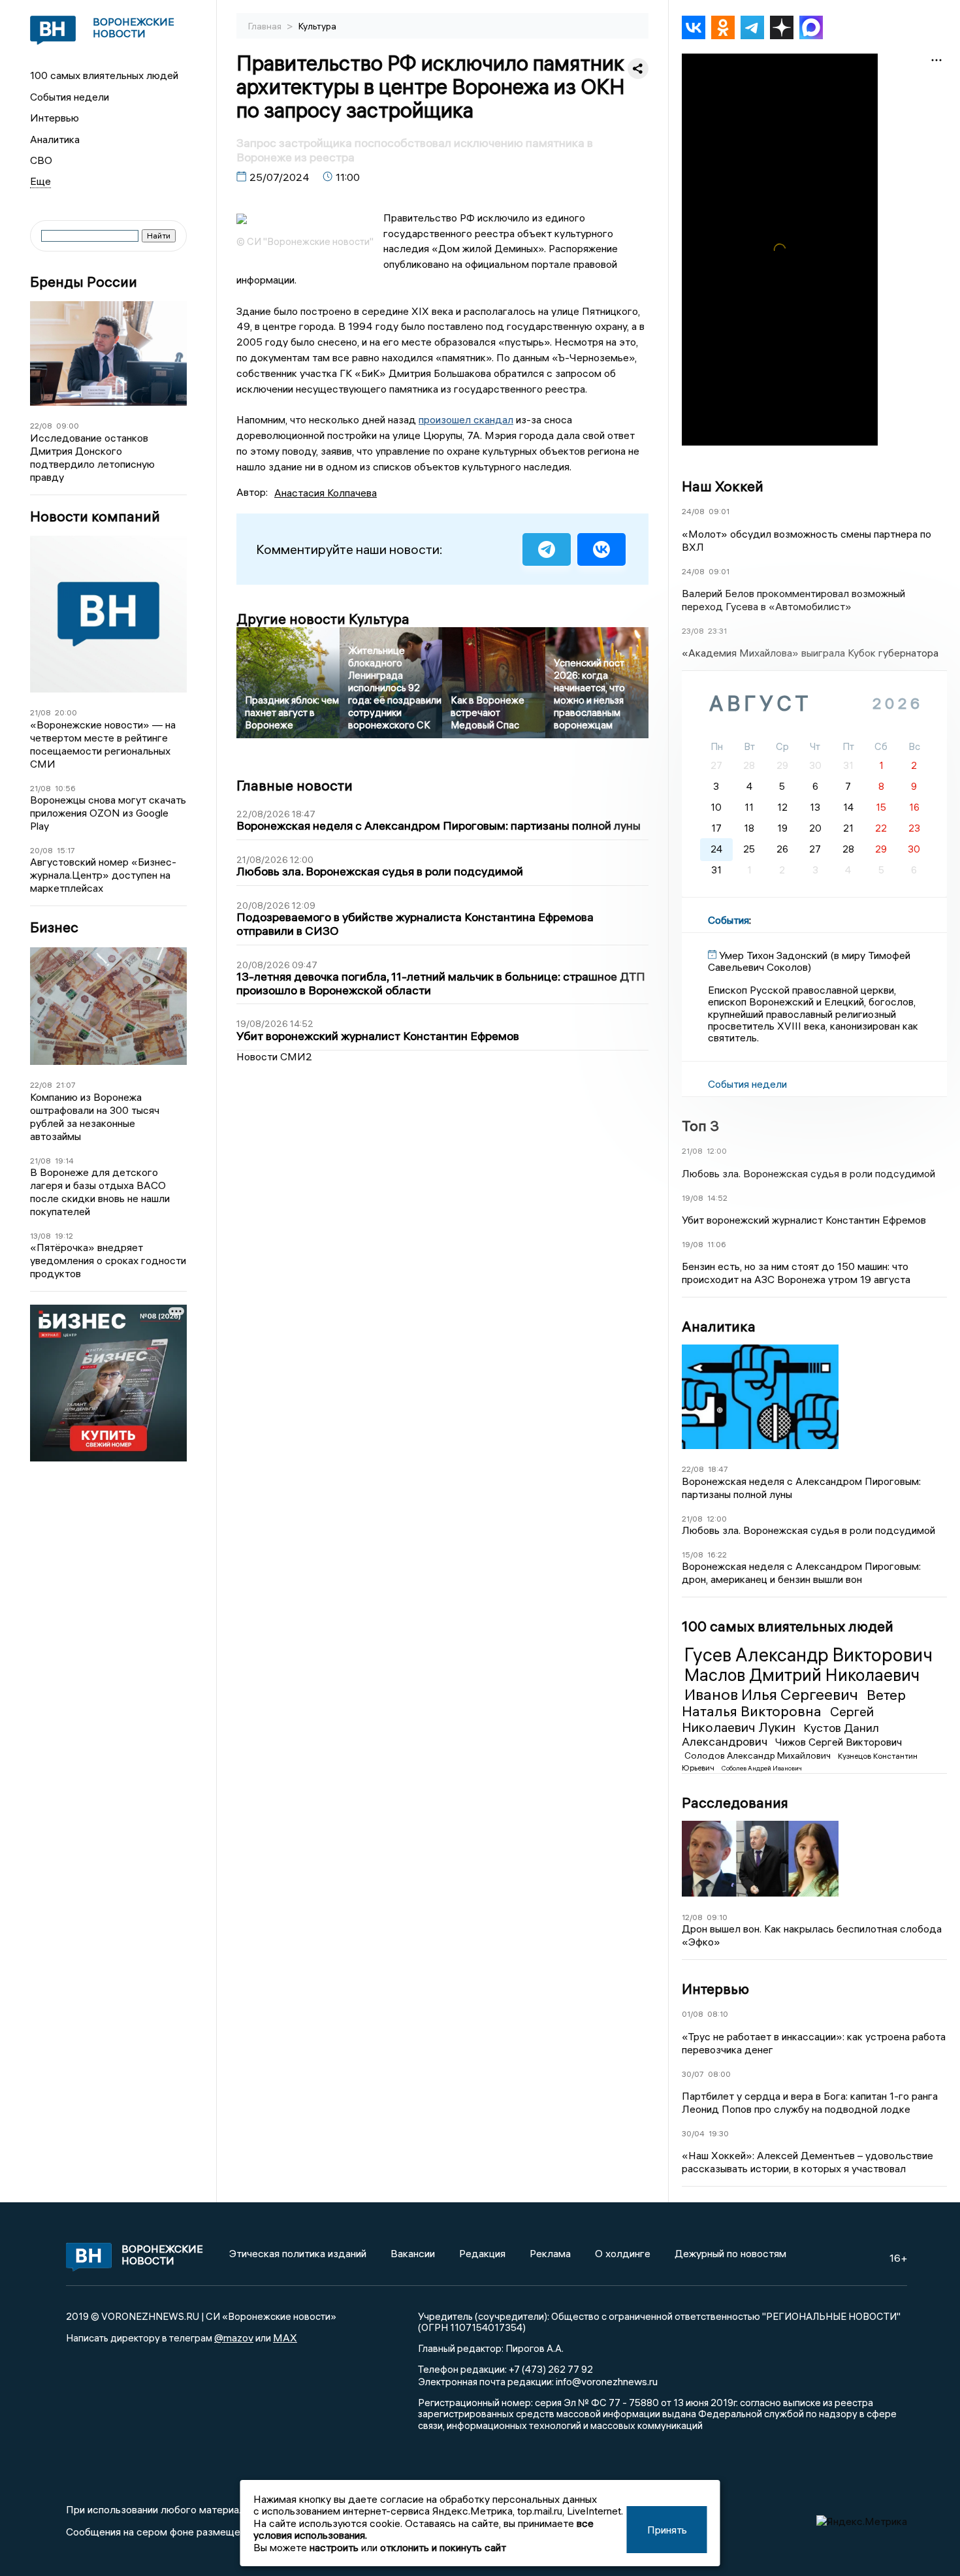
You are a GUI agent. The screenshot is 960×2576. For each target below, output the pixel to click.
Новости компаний (95, 516)
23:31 (717, 631)
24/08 (693, 511)
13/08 (40, 1236)
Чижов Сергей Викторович (839, 1742)
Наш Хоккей (723, 486)
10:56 (65, 788)
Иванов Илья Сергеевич (773, 1694)
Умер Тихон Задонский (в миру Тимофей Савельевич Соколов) (809, 961)
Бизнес (54, 927)
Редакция (482, 2253)
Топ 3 (700, 1126)
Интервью (55, 118)
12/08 (692, 1917)
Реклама (550, 2253)
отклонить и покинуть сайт (443, 2547)
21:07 (66, 1085)
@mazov (234, 2338)
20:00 (66, 712)
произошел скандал (466, 419)
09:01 (719, 511)
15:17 (66, 850)
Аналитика (55, 139)
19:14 (64, 1161)
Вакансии (413, 2253)
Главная (266, 26)
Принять (667, 2530)
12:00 (717, 1151)
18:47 (718, 1469)
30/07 (693, 2074)
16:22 (717, 1555)
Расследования (735, 1802)
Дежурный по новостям (730, 2253)
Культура (317, 26)
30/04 (693, 2133)
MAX (285, 2338)
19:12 (64, 1236)
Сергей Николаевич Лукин (778, 1719)
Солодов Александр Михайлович (759, 1755)
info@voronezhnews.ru (607, 2381)
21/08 (40, 712)
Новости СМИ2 (274, 1056)
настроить (334, 2547)
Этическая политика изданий (298, 2253)
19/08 (693, 1198)
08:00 (719, 2074)
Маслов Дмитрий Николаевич (802, 1675)
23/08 (693, 631)
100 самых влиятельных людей (104, 75)
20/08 (41, 850)
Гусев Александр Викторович (808, 1655)
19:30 (719, 2133)
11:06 (717, 1244)
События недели (70, 97)
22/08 (41, 426)
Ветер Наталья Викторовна (794, 1703)
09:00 (68, 426)
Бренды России (84, 282)
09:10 (717, 1917)
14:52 (717, 1198)
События (728, 920)
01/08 (693, 2014)
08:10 (718, 2014)
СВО (41, 160)
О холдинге (623, 2253)
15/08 (693, 1555)
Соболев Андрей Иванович (762, 1768)
